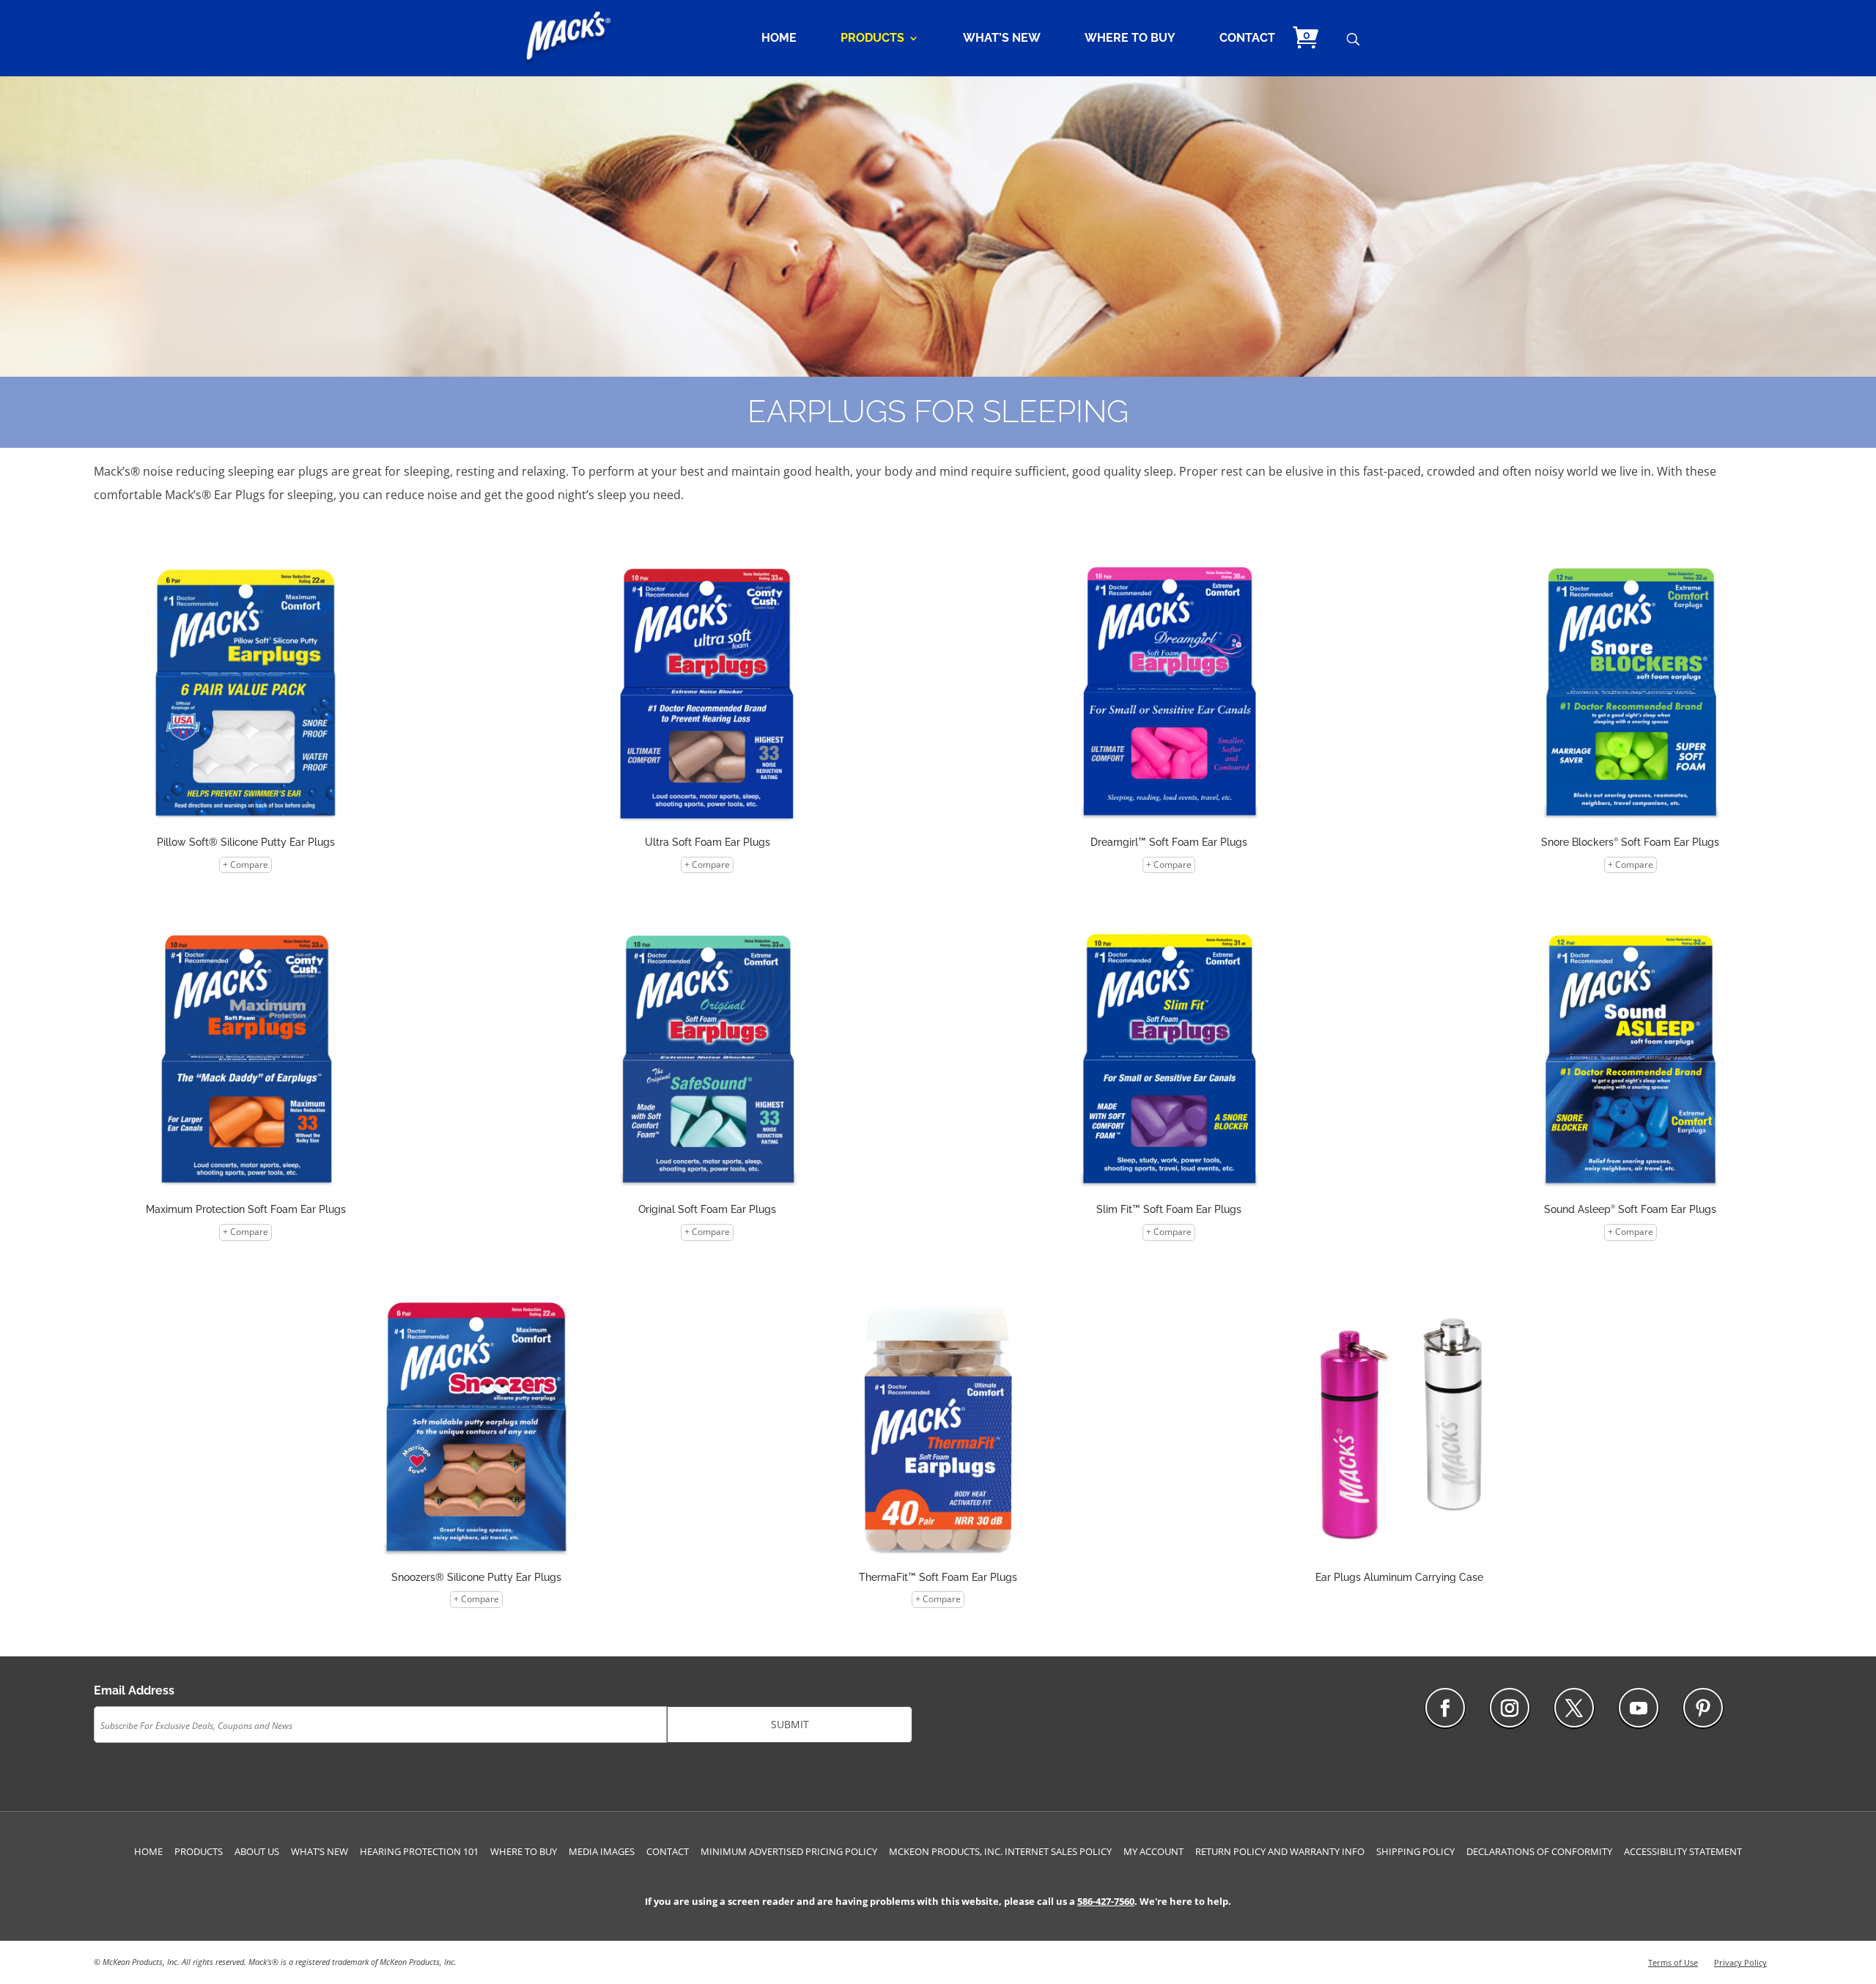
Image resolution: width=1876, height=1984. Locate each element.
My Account (1153, 1851)
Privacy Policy (1740, 1962)
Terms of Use (1673, 1962)
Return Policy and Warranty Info (1280, 1851)
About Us (257, 1851)
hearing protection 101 (419, 1851)
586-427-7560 (1106, 1901)
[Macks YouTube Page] (1639, 1708)
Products (872, 39)
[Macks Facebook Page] (1445, 1708)
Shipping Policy (1415, 1851)
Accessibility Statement (1683, 1851)
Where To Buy (1130, 39)
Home (779, 39)
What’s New (1002, 39)
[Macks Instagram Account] (1510, 1708)
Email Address (134, 1690)
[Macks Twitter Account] (1574, 1708)
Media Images (602, 1851)
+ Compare (245, 864)
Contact (1247, 39)
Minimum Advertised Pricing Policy (789, 1851)
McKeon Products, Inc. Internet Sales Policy (1000, 1851)
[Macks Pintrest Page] (1703, 1708)
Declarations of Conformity (1539, 1851)
